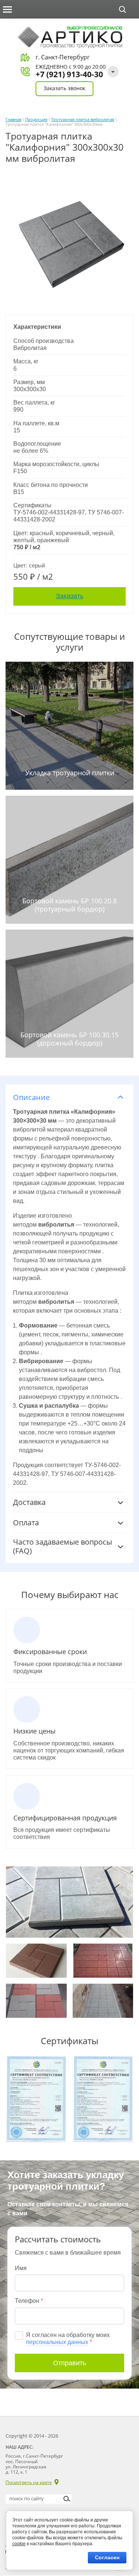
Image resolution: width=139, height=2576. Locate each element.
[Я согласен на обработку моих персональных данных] (19, 2336)
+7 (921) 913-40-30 (69, 74)
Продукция (36, 119)
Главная (14, 119)
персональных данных (57, 2342)
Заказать (70, 596)
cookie (19, 2544)
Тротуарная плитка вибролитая (83, 119)
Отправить (69, 2363)
